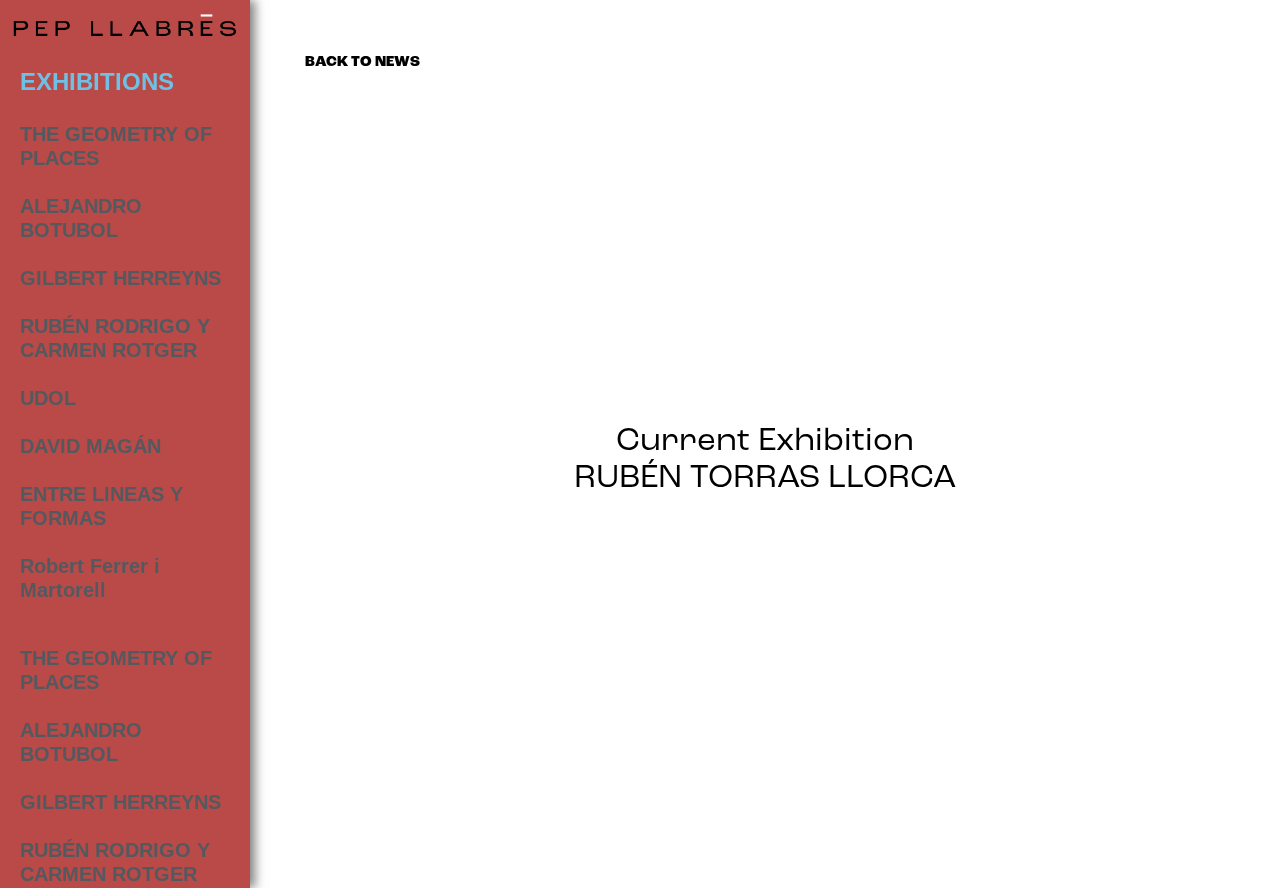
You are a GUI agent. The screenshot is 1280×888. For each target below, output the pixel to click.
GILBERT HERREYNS (120, 278)
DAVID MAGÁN (90, 446)
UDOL (48, 398)
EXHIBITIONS (97, 81)
